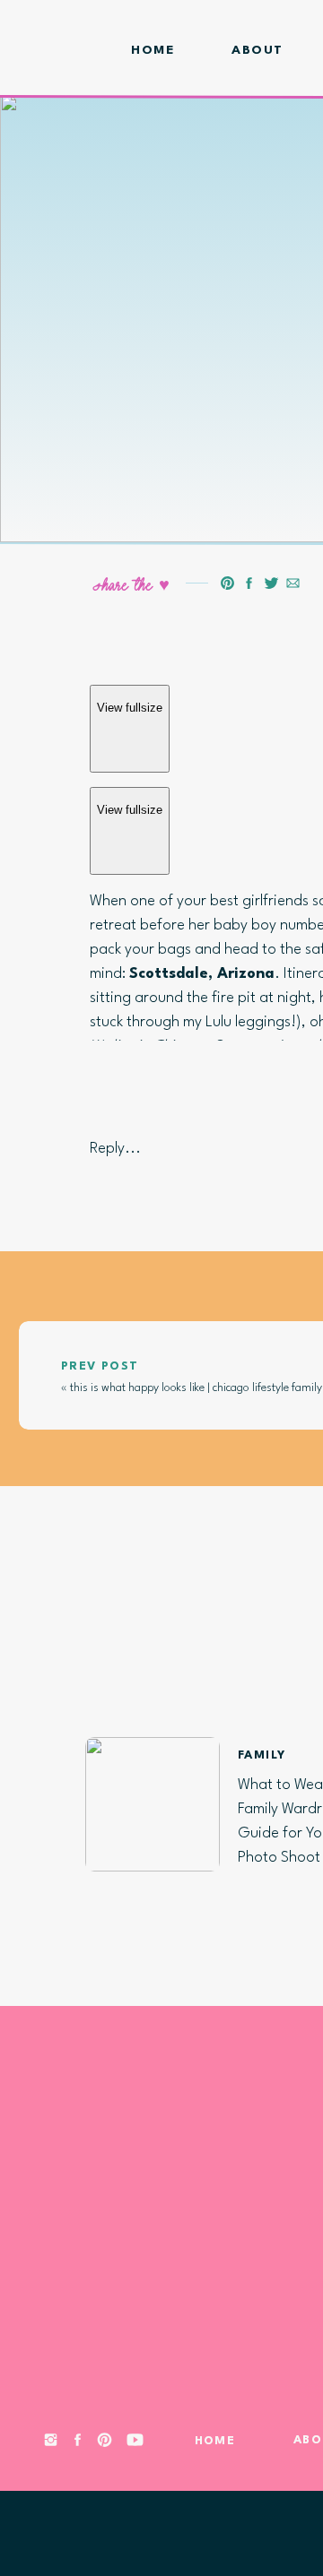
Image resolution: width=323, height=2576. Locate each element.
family (262, 1755)
